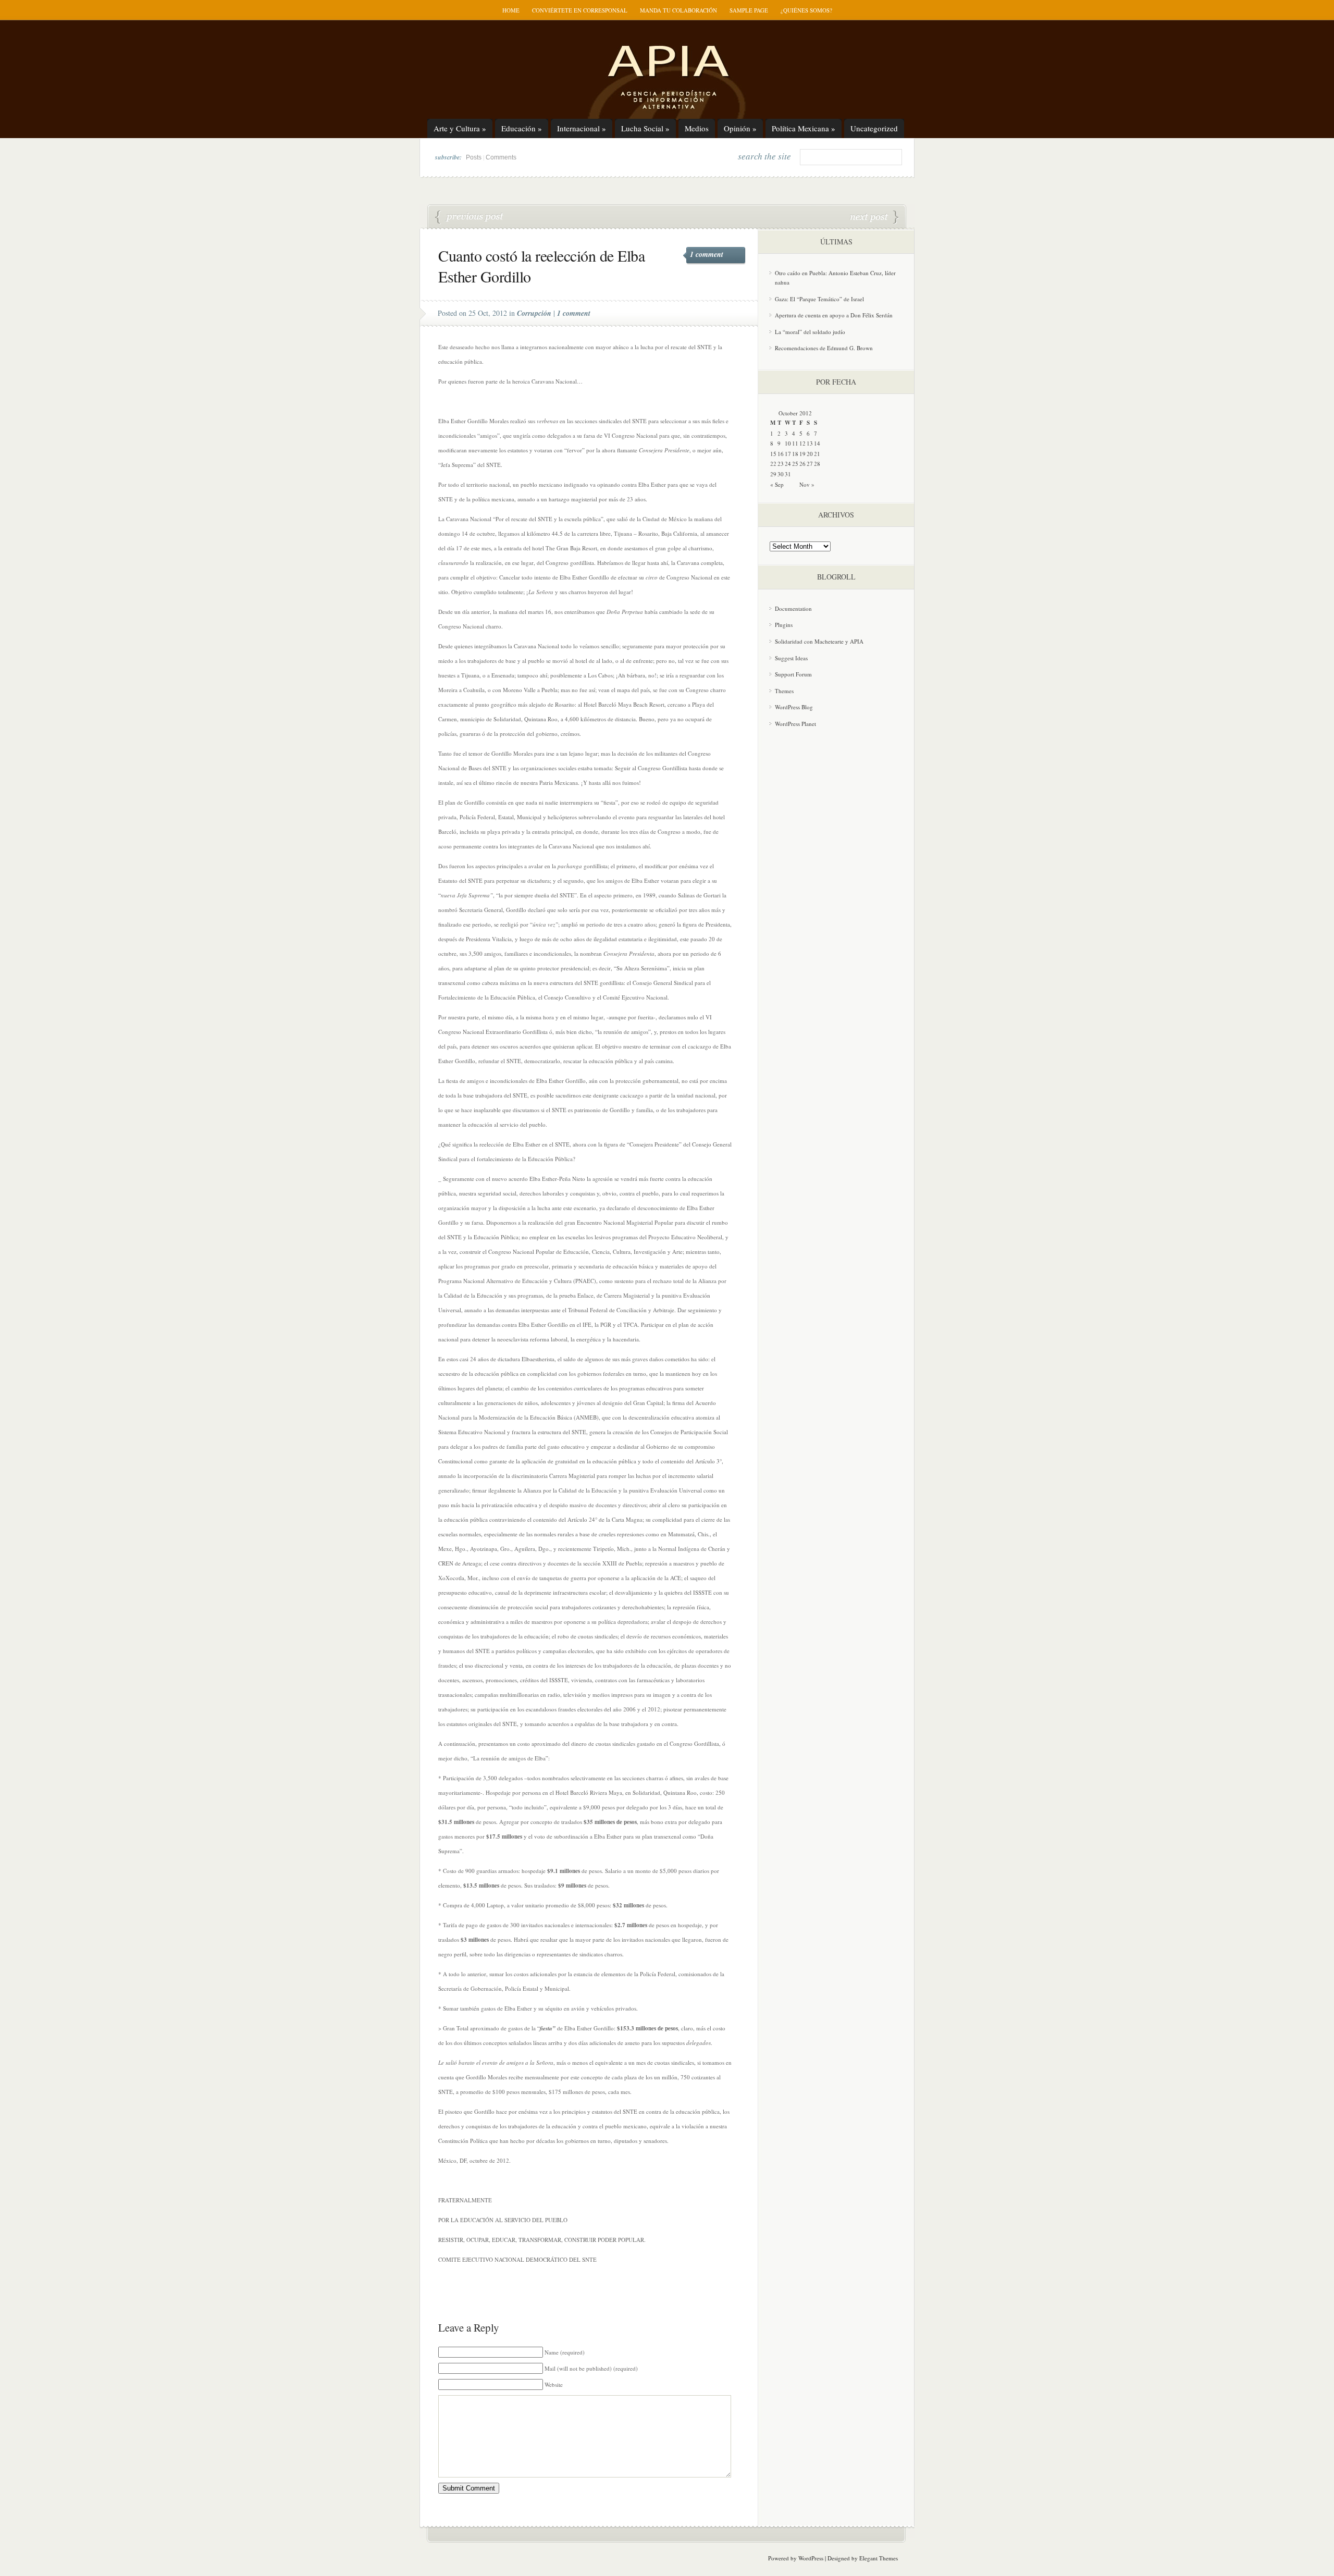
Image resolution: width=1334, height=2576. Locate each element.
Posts (474, 157)
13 (810, 443)
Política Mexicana (804, 128)
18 (795, 454)
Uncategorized (874, 128)
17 (788, 454)
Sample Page (749, 10)
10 (788, 443)
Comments (501, 157)
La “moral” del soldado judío (810, 332)
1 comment (707, 254)
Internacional (582, 128)
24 (788, 464)
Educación (522, 128)
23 (781, 464)
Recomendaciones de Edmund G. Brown (824, 348)
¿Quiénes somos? (806, 10)
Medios (697, 128)
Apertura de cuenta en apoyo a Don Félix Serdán (834, 315)
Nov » (807, 484)
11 (795, 443)
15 (773, 454)
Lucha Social (645, 128)
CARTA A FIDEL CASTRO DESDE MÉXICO (470, 217)
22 (773, 464)
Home (511, 10)
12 (802, 443)
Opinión (740, 128)
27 (810, 464)
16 (781, 454)
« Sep (777, 484)
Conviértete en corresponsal (580, 10)
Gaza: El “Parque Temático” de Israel (819, 299)
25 (795, 464)
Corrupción (534, 313)
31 (788, 474)
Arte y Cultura (460, 128)
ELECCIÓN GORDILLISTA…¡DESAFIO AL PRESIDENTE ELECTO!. (874, 217)
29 (773, 474)
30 (781, 474)
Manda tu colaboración (678, 10)
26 (802, 464)
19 (802, 454)
